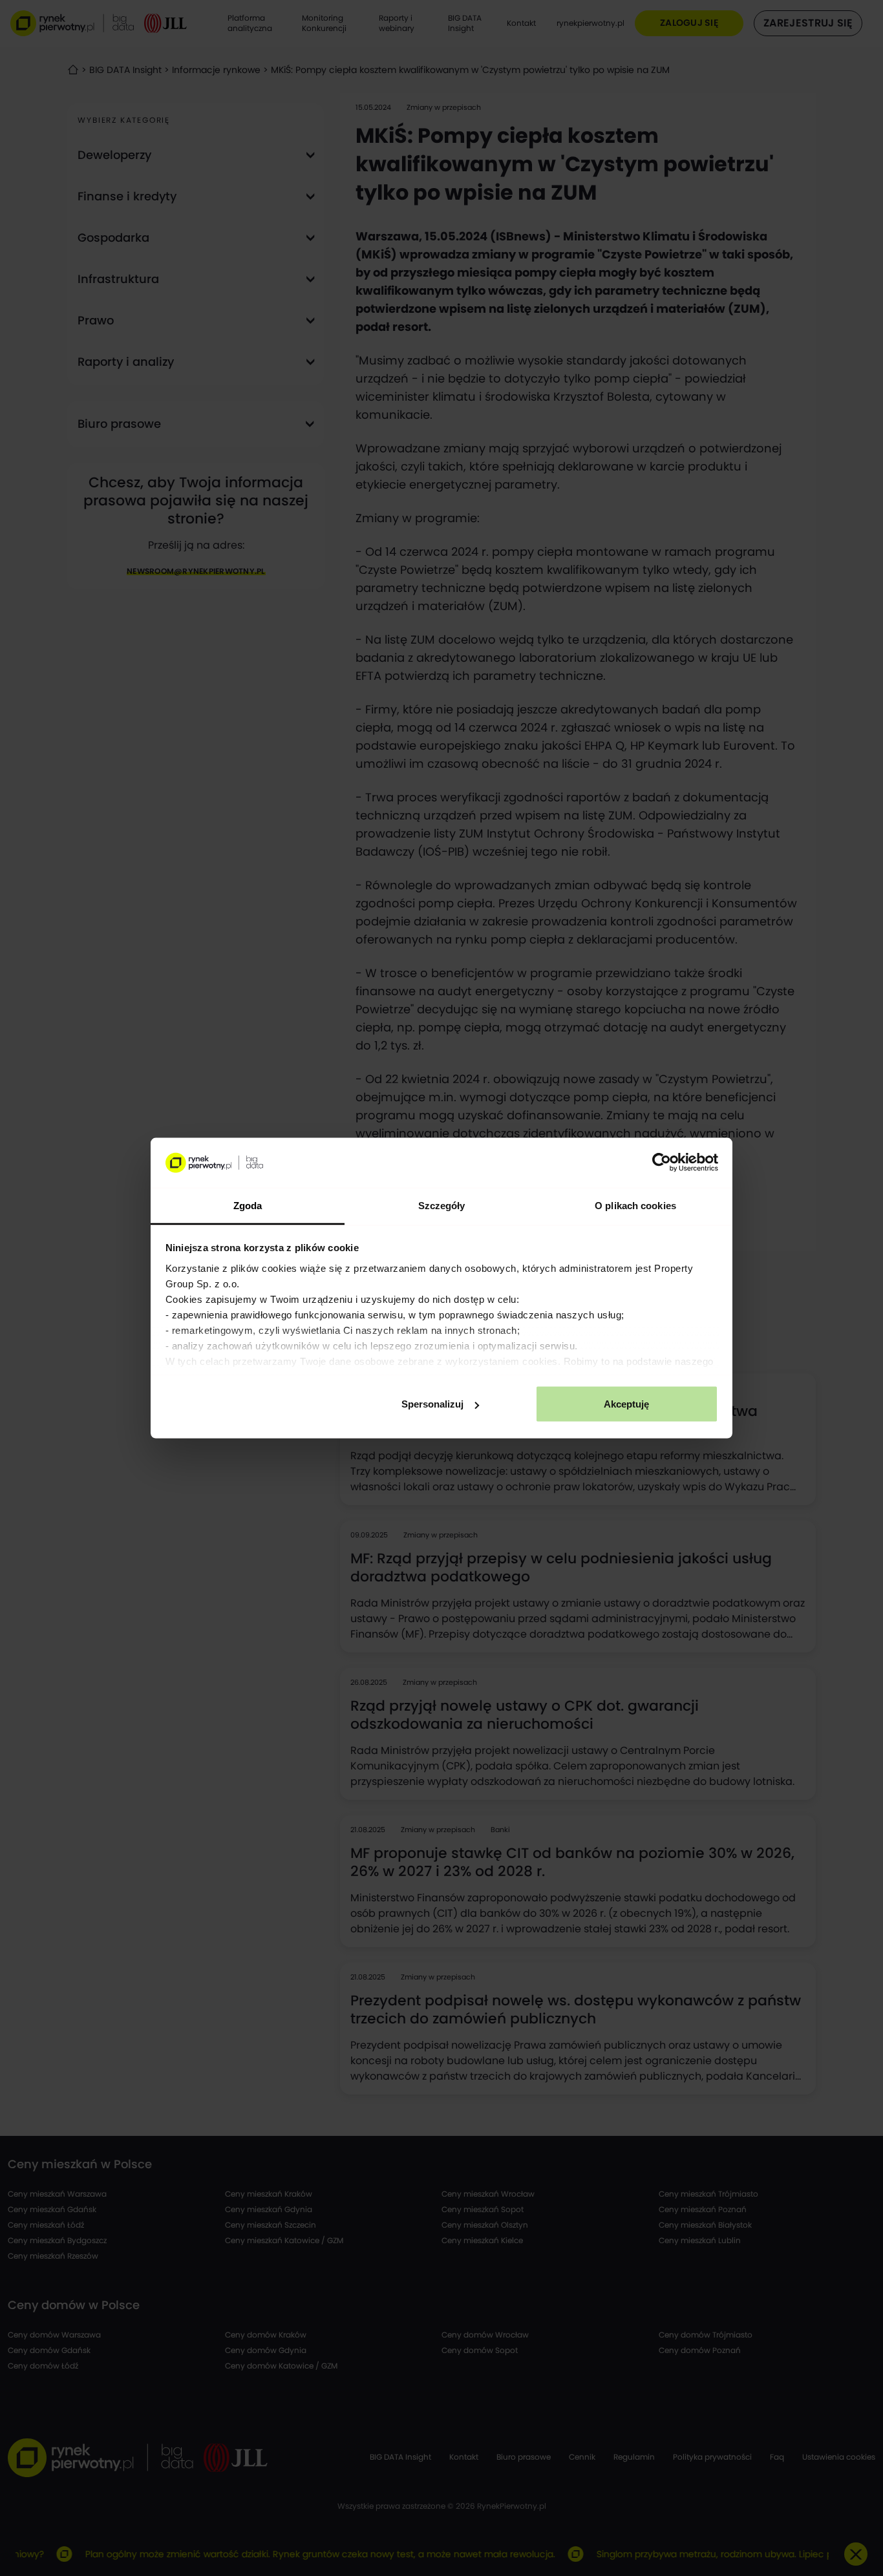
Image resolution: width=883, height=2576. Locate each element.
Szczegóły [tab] (442, 1205)
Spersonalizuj (432, 1404)
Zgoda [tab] (248, 1205)
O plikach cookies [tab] (635, 1205)
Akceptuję (626, 1404)
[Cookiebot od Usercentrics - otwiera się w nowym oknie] (662, 1163)
